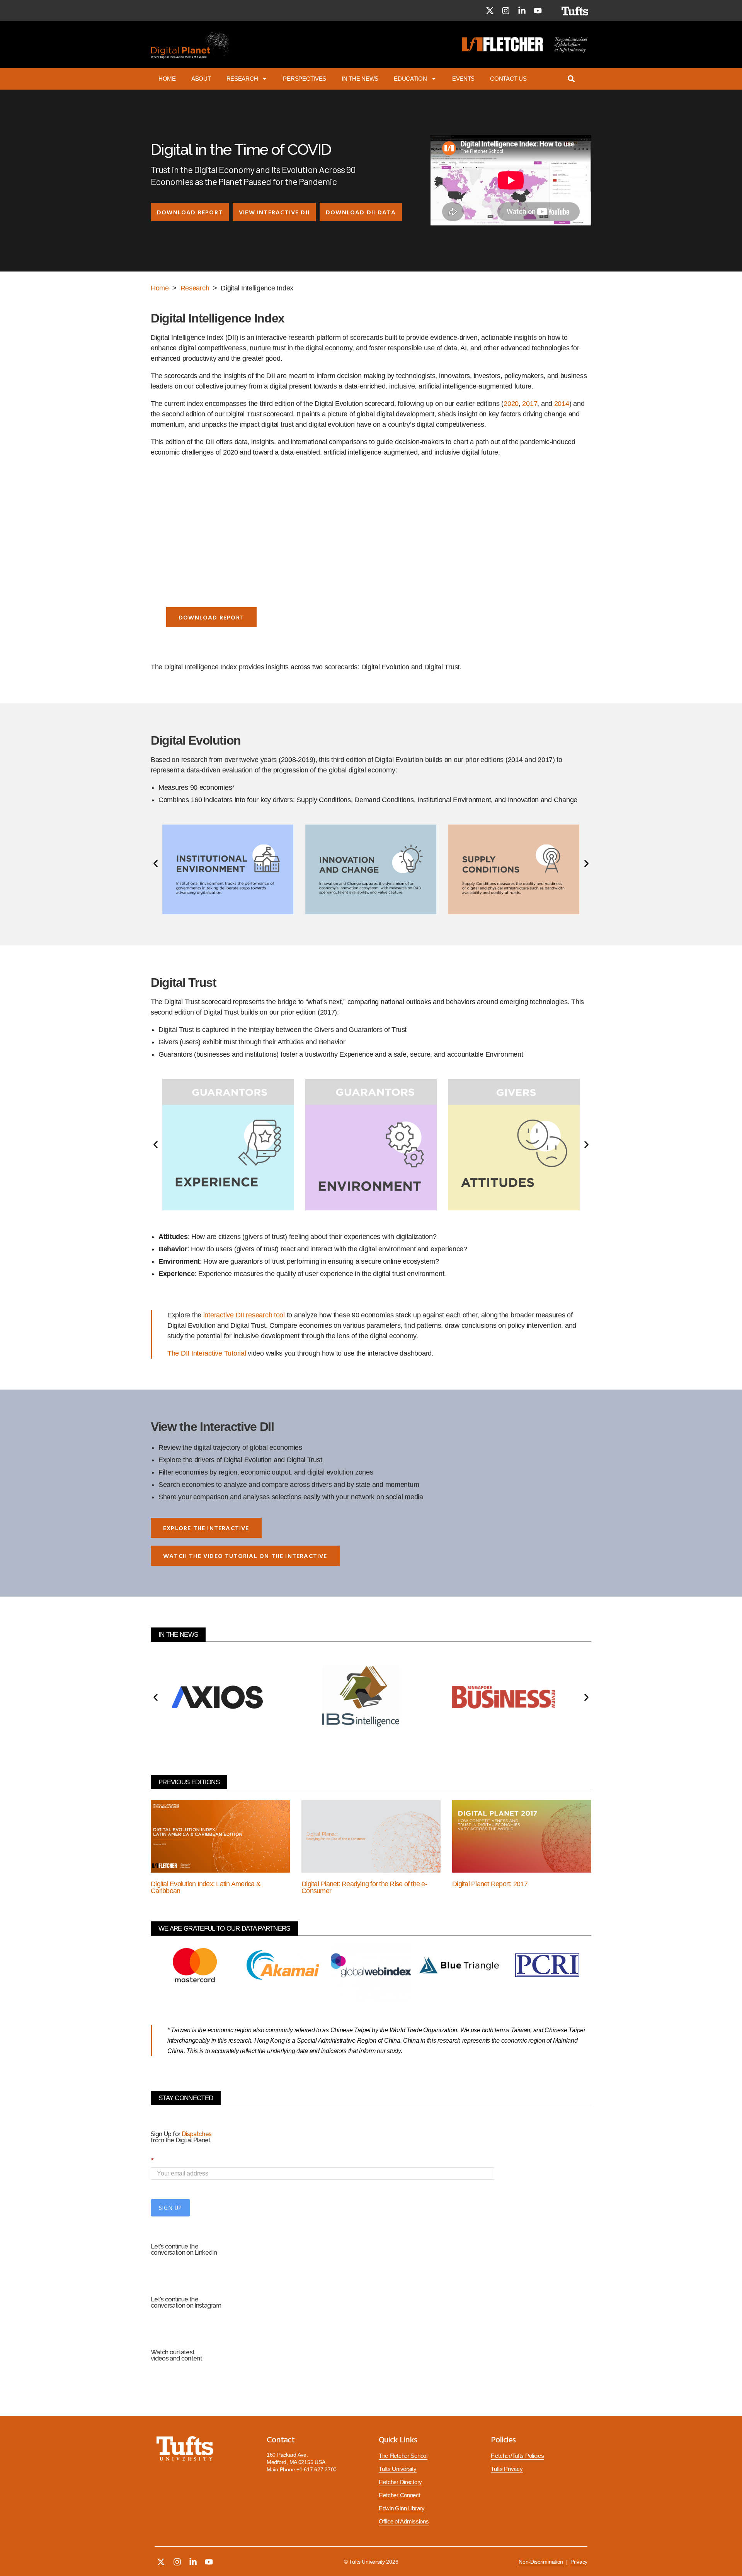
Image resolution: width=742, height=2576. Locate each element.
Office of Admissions (404, 2522)
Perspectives (305, 79)
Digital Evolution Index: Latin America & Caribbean (206, 1887)
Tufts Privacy (507, 2469)
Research (242, 79)
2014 (562, 404)
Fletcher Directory (400, 2482)
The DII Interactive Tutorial (207, 1353)
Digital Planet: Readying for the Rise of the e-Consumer (364, 1887)
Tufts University (398, 2469)
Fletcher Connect (400, 2495)
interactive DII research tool (244, 1315)
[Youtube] (538, 11)
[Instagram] (506, 11)
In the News (360, 79)
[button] (190, 212)
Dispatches (197, 2134)
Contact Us (508, 79)
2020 (511, 404)
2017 (530, 404)
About (201, 79)
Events (463, 79)
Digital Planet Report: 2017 (490, 1884)
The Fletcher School (403, 2456)
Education (410, 79)
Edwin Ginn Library (402, 2508)
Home (167, 79)
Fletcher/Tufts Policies (517, 2456)
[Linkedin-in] (522, 11)
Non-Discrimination (541, 2562)
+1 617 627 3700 (317, 2469)
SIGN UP (170, 2208)
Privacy (579, 2562)
